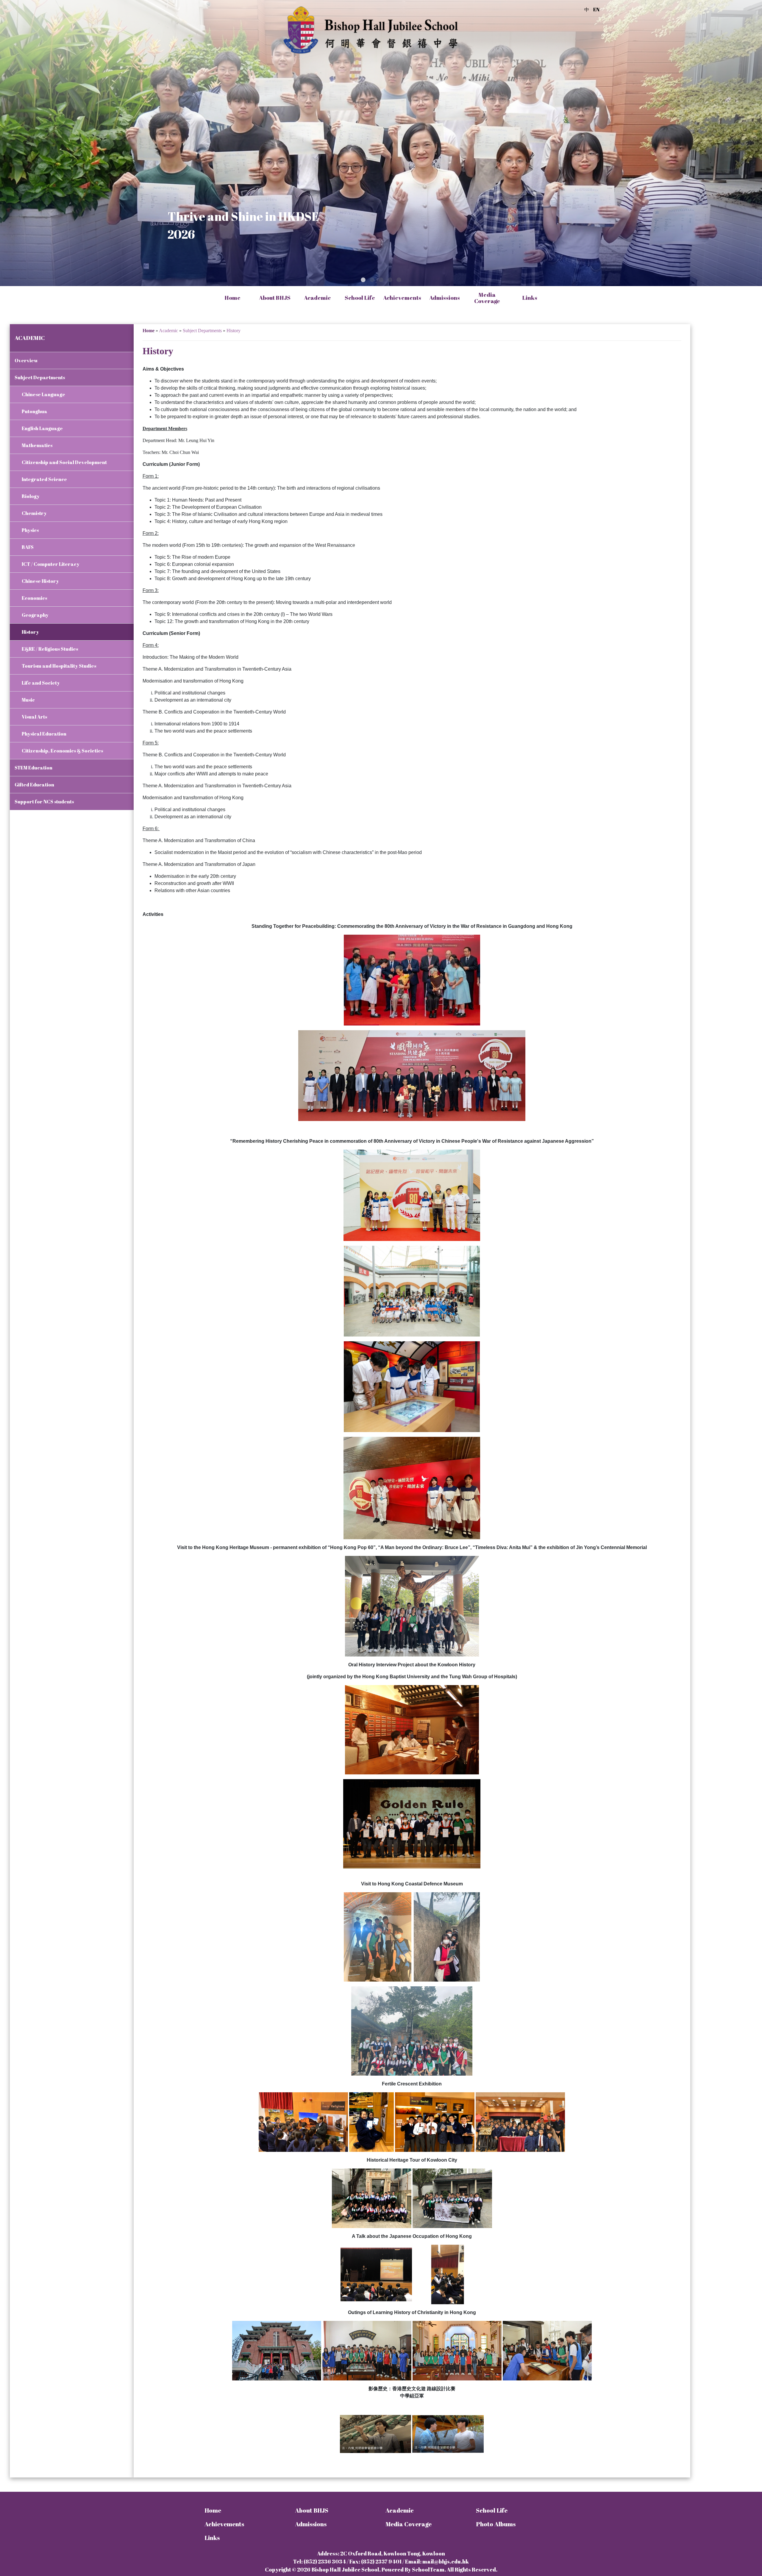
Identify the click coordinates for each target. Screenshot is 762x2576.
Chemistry (34, 513)
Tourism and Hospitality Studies (59, 666)
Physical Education (44, 734)
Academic (400, 2510)
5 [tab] (399, 280)
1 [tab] (363, 280)
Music (28, 700)
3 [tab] (381, 280)
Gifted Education (34, 785)
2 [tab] (372, 280)
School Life (492, 2510)
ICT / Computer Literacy (51, 564)
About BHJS (312, 2510)
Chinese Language (43, 394)
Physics (30, 530)
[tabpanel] (381, 143)
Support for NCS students (44, 802)
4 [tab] (390, 280)
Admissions (311, 2524)
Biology (31, 496)
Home (232, 298)
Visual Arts (34, 717)
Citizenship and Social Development (64, 462)
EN (596, 10)
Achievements (224, 2524)
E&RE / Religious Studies (50, 649)
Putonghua (35, 411)
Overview (26, 360)
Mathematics (37, 445)
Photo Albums (496, 2524)
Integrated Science (44, 479)
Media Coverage (487, 298)
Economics (34, 598)
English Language (42, 428)
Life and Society (41, 683)
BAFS (28, 547)
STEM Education (33, 768)
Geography (35, 615)
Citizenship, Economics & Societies (62, 751)
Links (212, 2538)
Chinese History (40, 581)
